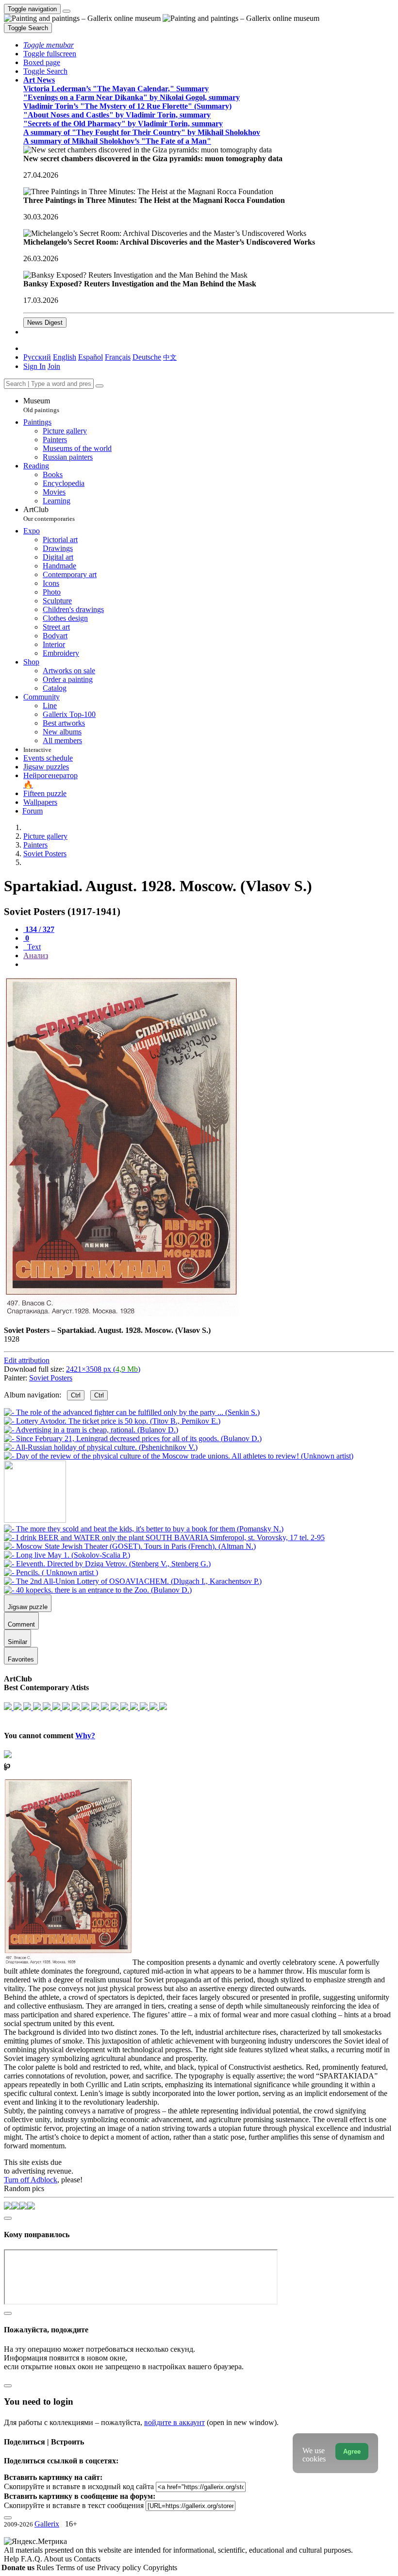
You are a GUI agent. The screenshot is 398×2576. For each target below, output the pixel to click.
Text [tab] (33, 947)
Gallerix (47, 2524)
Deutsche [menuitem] (147, 357)
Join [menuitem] (54, 366)
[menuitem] (170, 357)
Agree (352, 2451)
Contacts (87, 2559)
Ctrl (76, 1395)
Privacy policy (120, 2568)
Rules (46, 2568)
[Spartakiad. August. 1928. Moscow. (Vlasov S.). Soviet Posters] (121, 1314)
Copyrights (160, 2568)
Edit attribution (27, 1360)
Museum (41, 405)
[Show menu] (66, 11)
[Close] (99, 386)
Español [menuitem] (91, 357)
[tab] (39, 929)
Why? (85, 1736)
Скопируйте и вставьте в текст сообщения (74, 2505)
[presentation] (209, 964)
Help (12, 2559)
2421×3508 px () (103, 1369)
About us (59, 2559)
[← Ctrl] (179, 1456)
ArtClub (49, 514)
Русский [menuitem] (37, 357)
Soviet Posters (51, 1378)
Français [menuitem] (118, 357)
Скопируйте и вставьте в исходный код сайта (79, 2486)
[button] (49, 45)
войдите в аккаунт (174, 2422)
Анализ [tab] (36, 956)
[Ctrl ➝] (144, 1529)
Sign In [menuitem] (34, 366)
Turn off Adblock (31, 2180)
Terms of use (76, 2568)
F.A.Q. (32, 2559)
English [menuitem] (65, 357)
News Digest (45, 323)
